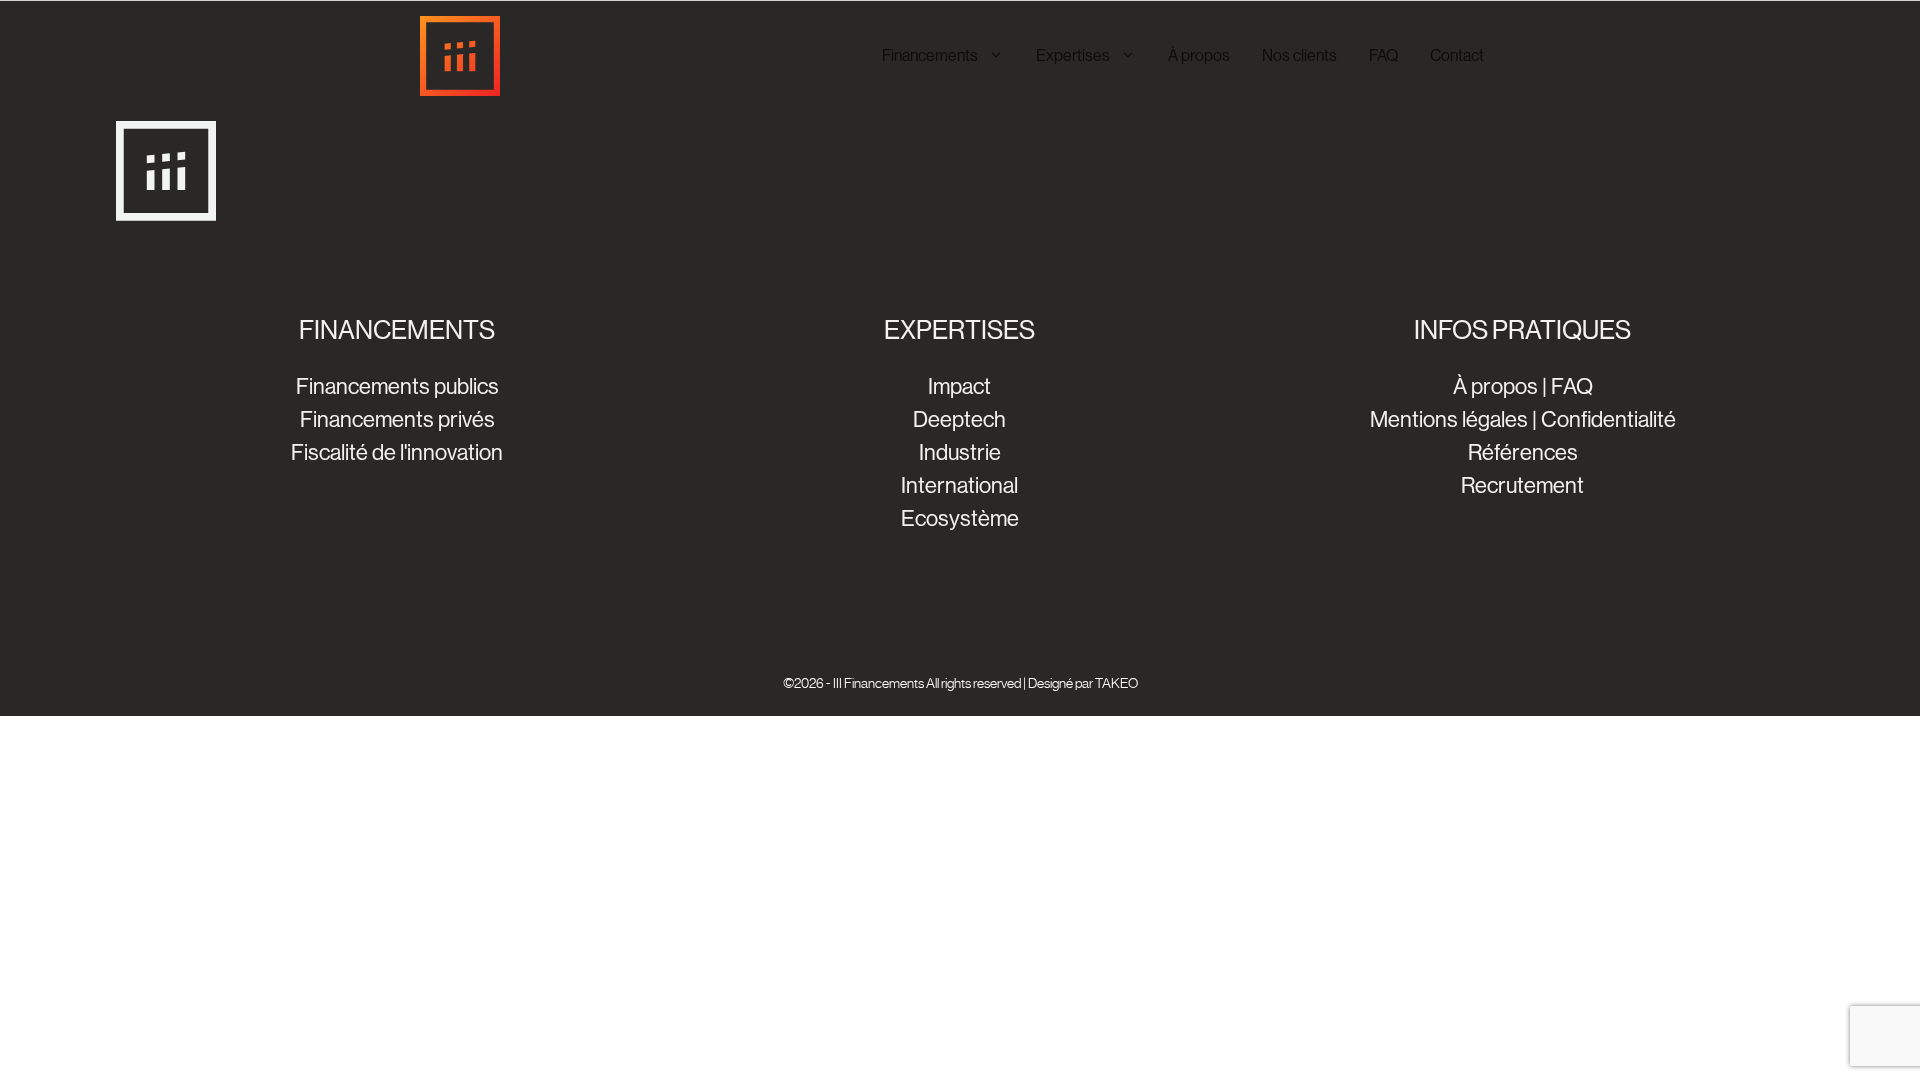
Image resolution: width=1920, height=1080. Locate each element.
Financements (930, 55)
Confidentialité (1608, 419)
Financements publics (397, 386)
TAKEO (1116, 683)
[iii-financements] (460, 56)
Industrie (960, 452)
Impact (959, 386)
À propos (1199, 55)
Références (1523, 452)
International (959, 485)
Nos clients (1299, 55)
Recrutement (1522, 485)
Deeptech (959, 419)
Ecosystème (960, 518)
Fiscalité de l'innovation (397, 452)
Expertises (1073, 55)
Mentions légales (1449, 419)
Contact (1457, 55)
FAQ (1383, 55)
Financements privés (397, 419)
